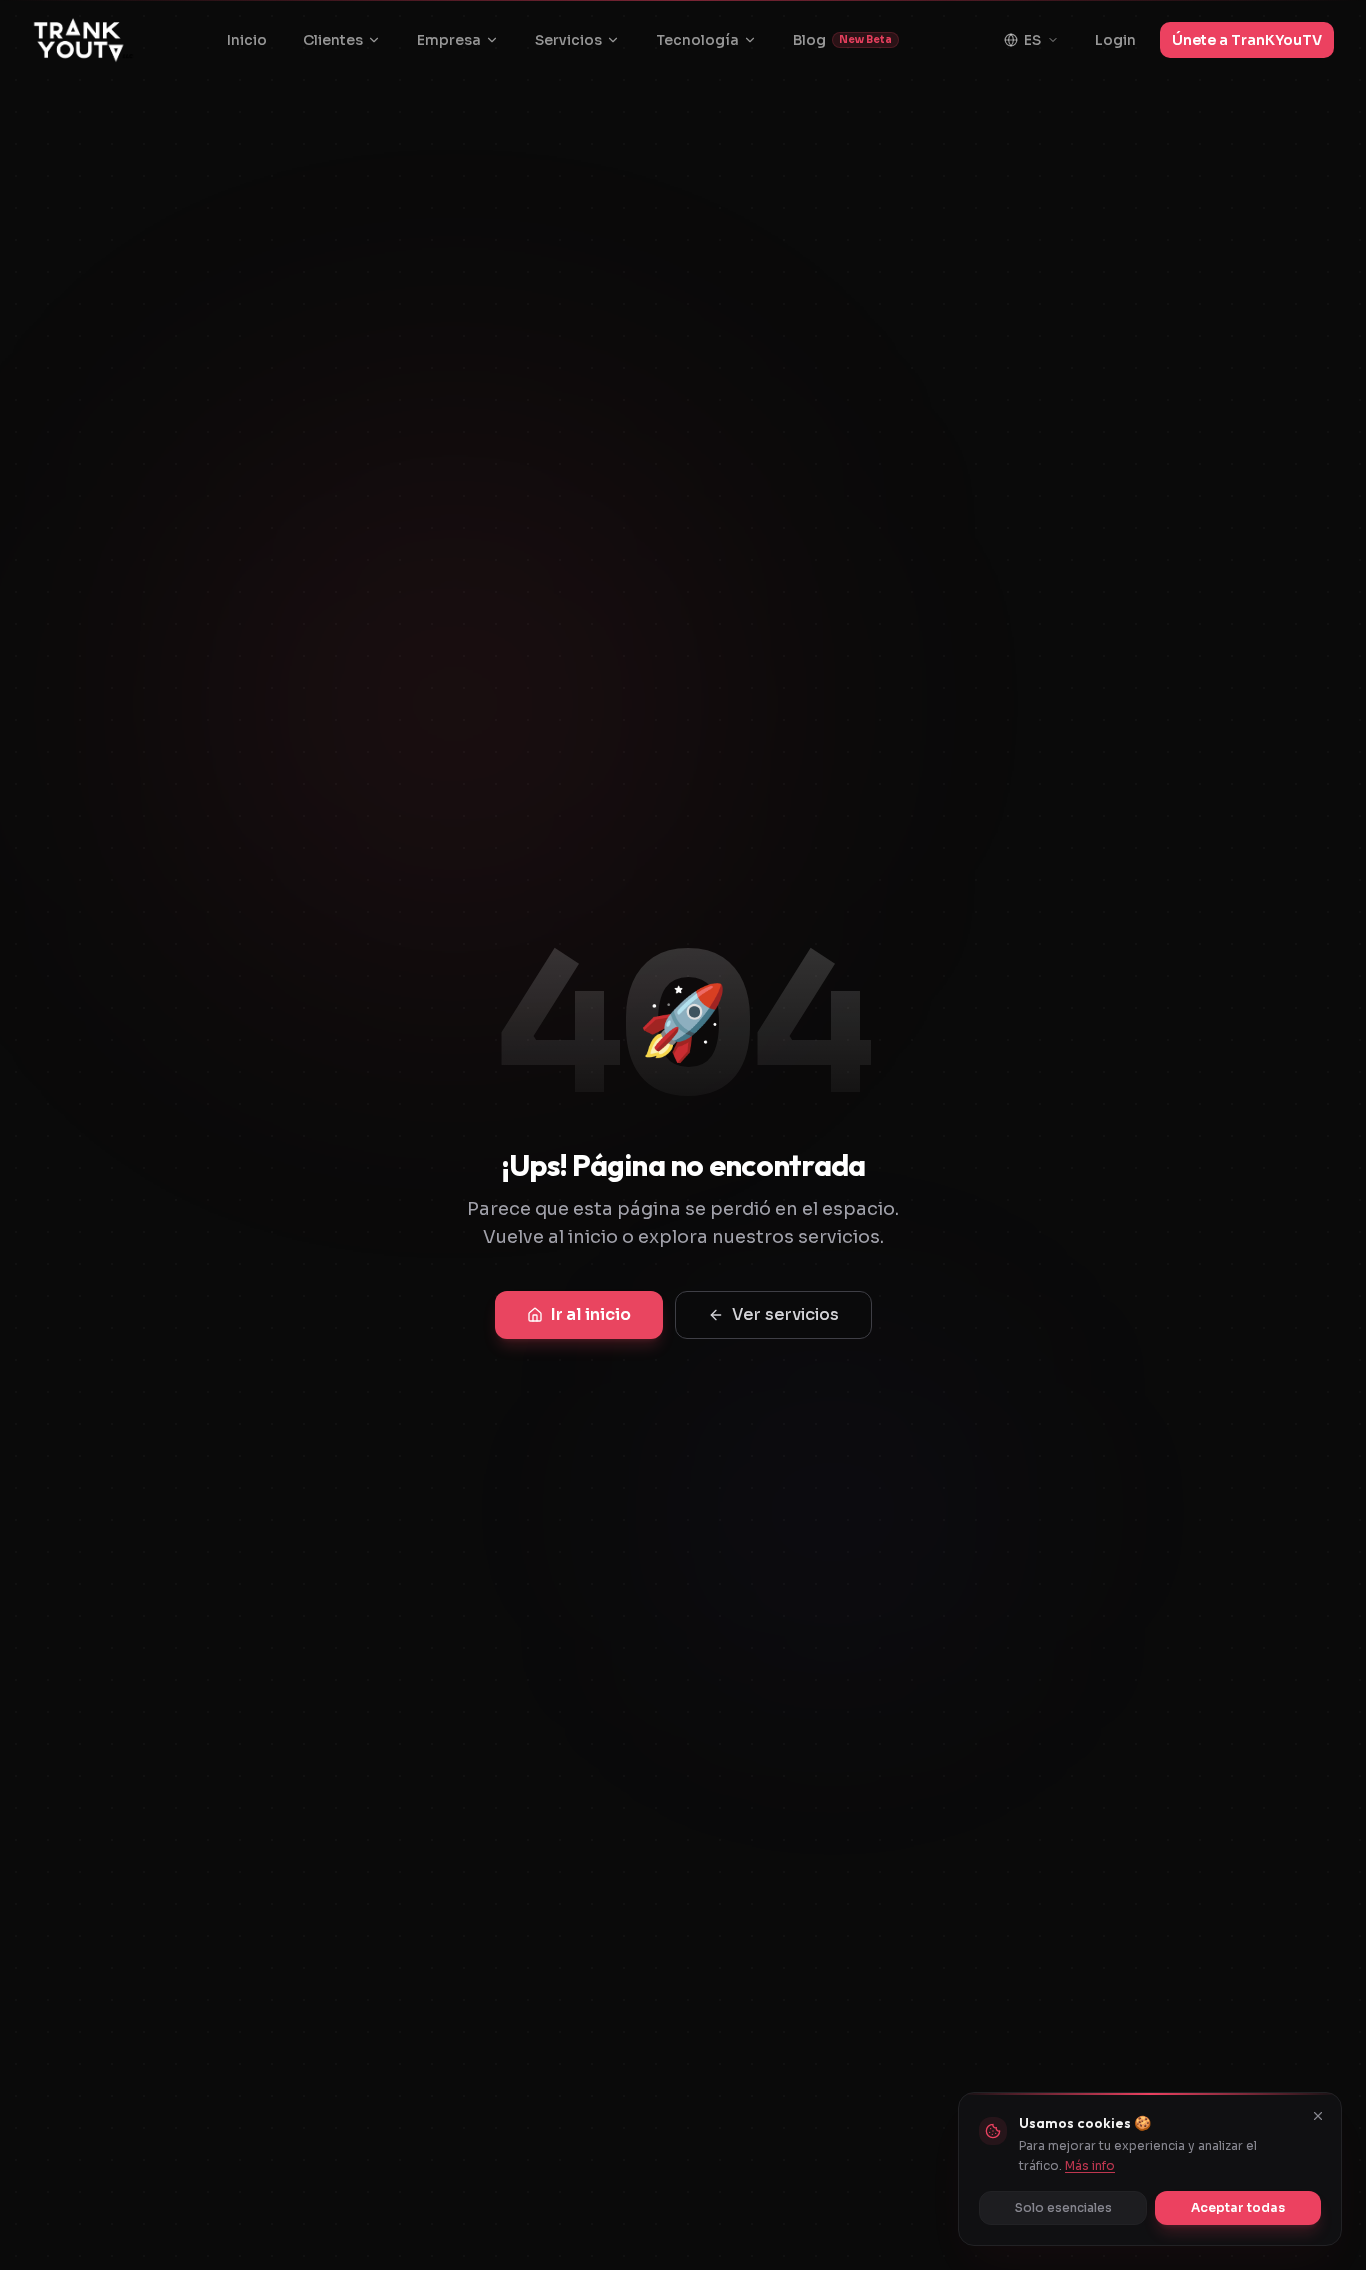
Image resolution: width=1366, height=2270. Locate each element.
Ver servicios (785, 1314)
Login (1115, 40)
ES (1032, 40)
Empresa (449, 40)
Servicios (568, 40)
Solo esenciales (1063, 2207)
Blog (842, 40)
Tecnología (697, 40)
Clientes (333, 40)
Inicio (247, 40)
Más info (1090, 2165)
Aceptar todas (1238, 2207)
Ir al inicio (591, 1314)
